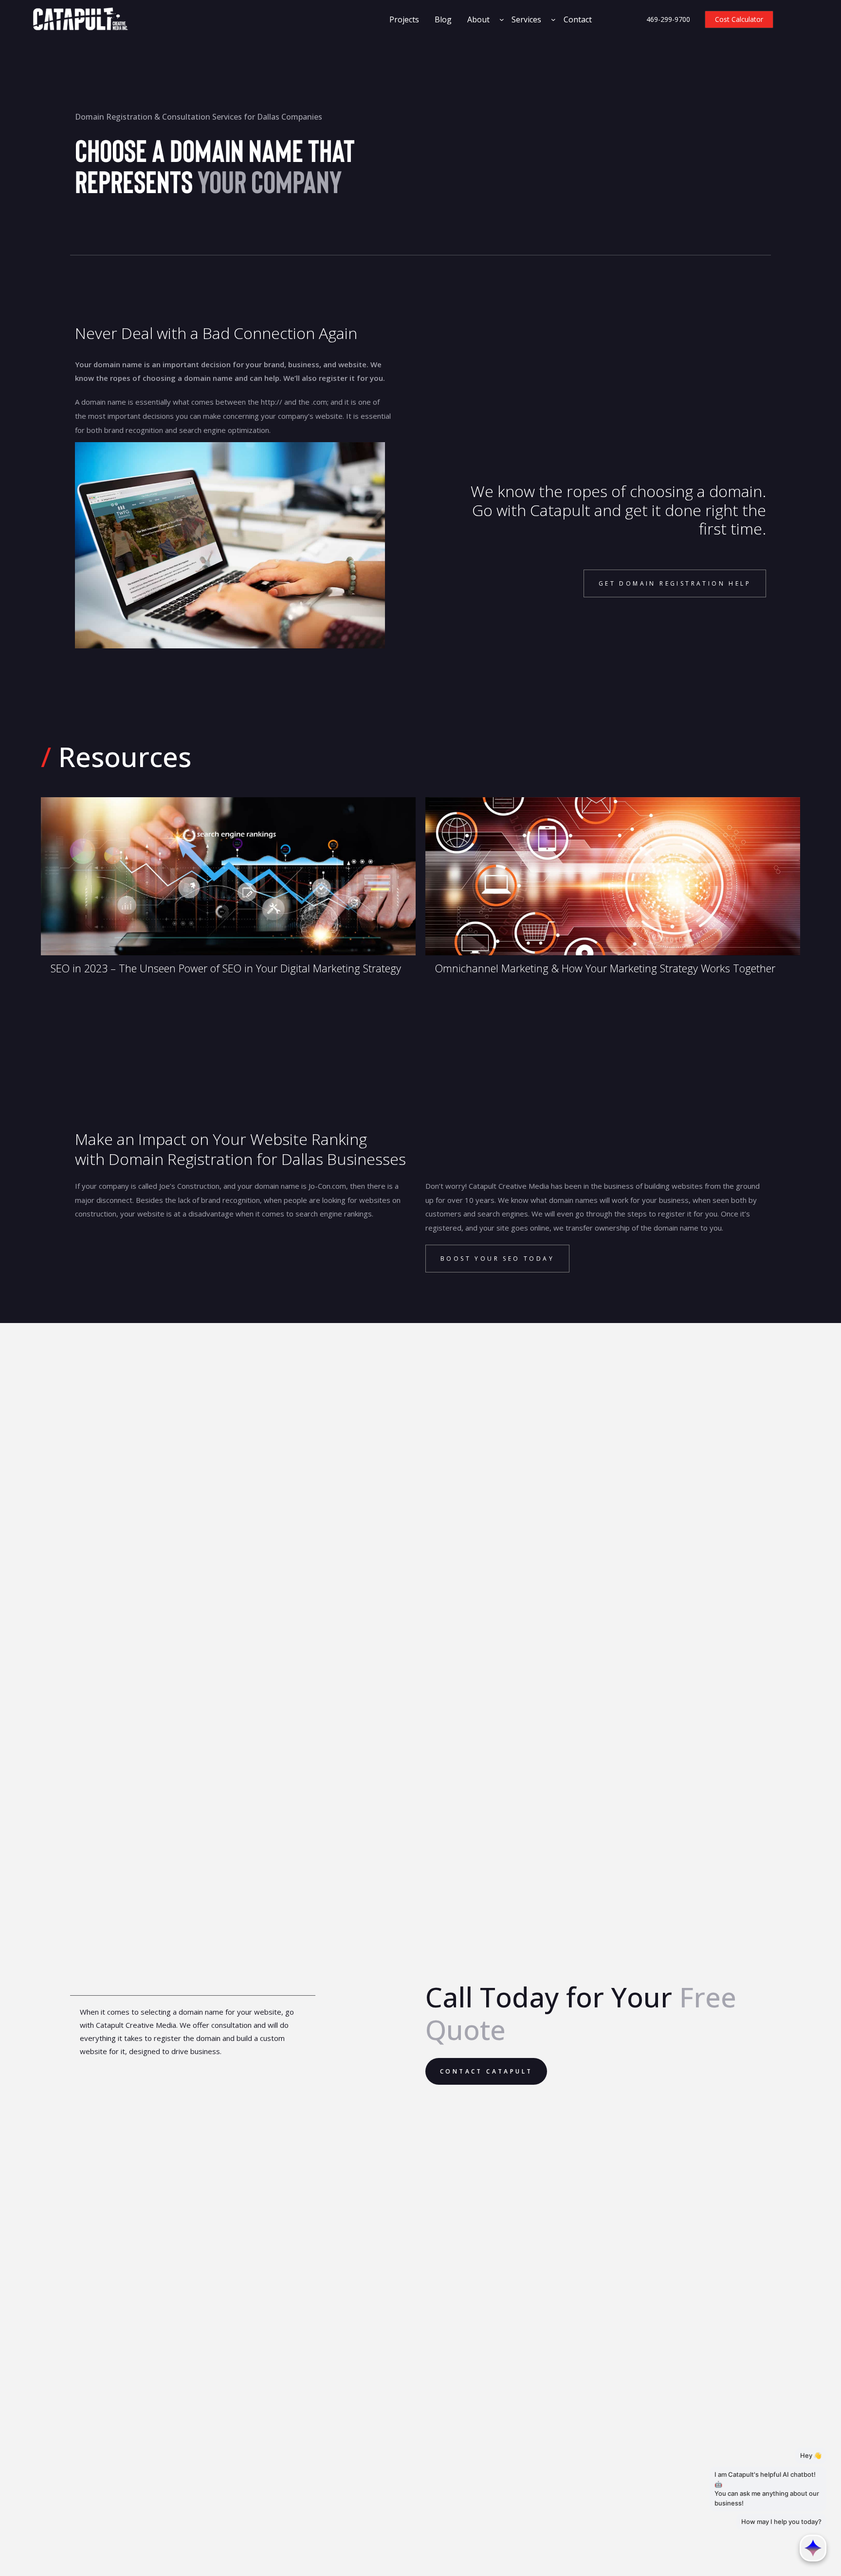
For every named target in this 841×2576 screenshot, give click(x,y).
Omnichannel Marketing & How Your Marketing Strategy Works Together (605, 968)
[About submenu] (502, 19)
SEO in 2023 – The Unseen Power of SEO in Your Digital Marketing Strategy (226, 968)
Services (526, 19)
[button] (675, 583)
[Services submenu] (553, 19)
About (478, 19)
